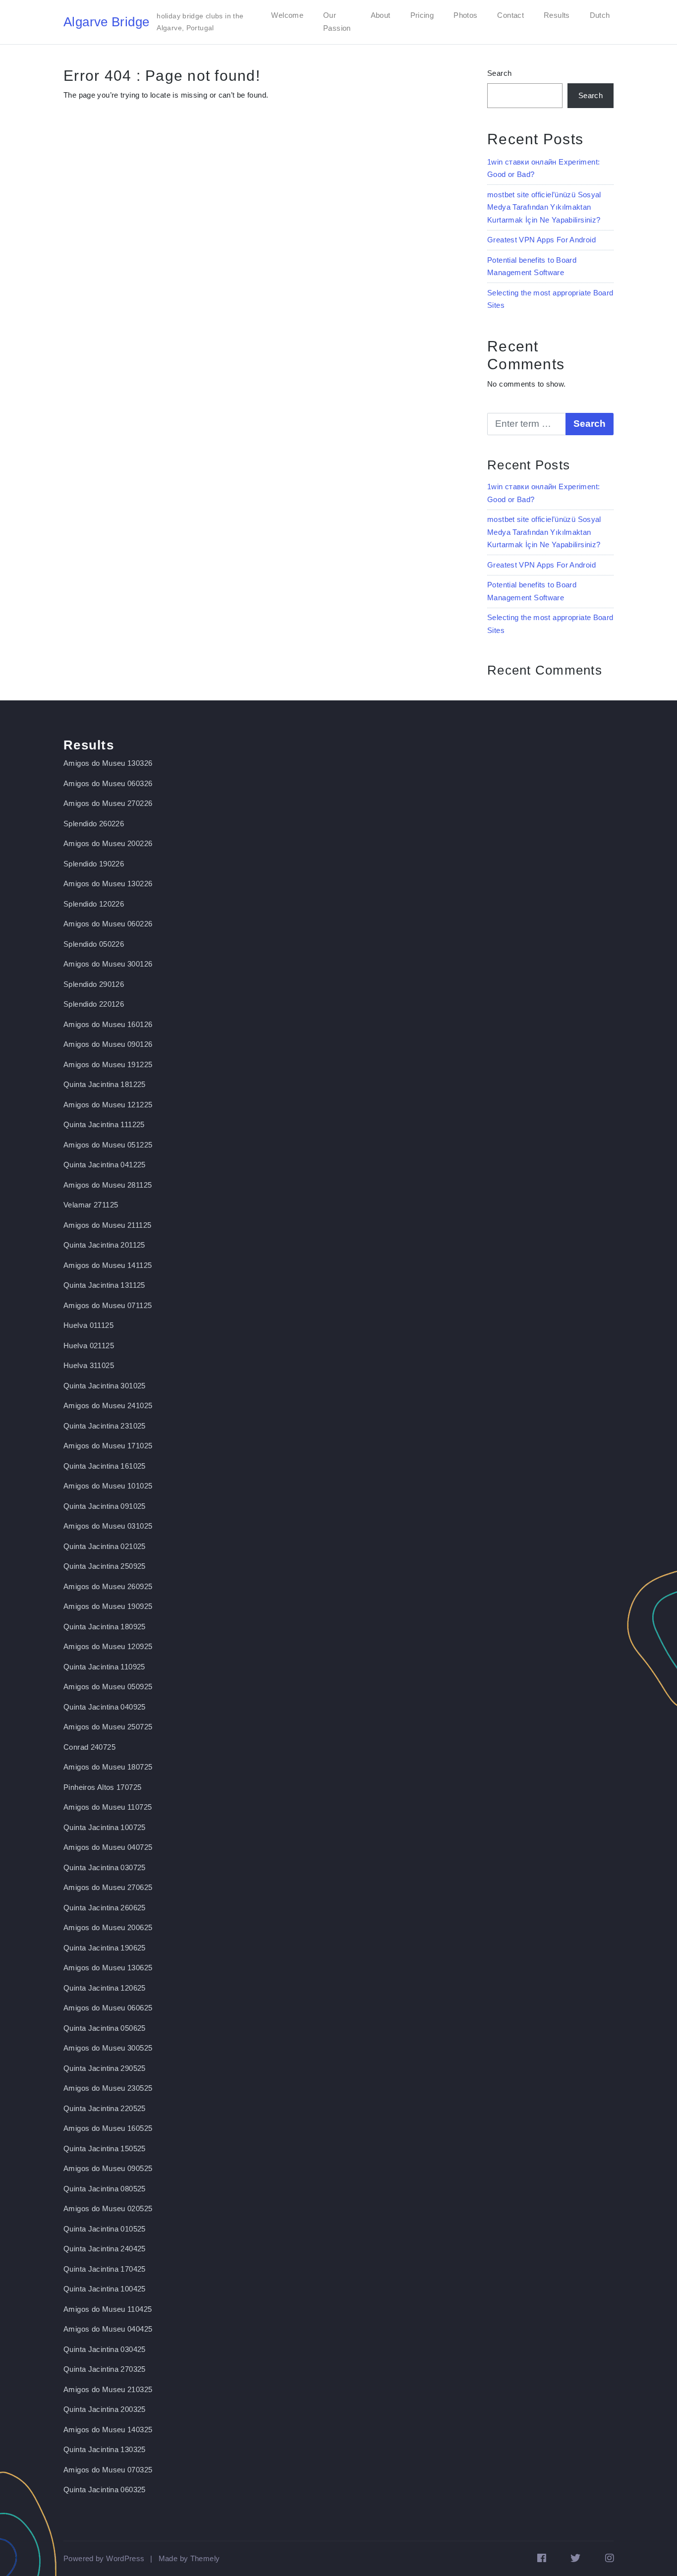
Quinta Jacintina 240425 (105, 2249)
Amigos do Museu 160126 (108, 1024)
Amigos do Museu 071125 (108, 1305)
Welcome (287, 15)
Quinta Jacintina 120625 (105, 1988)
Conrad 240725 (89, 1747)
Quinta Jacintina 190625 (105, 1948)
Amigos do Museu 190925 (108, 1606)
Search (499, 73)
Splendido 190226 (94, 864)
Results (557, 15)
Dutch (600, 15)
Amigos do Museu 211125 (107, 1225)
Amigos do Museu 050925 (108, 1687)
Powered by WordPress (104, 2558)
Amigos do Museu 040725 (108, 1847)
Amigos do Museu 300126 (108, 964)
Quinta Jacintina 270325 (105, 2369)
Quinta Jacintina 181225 (105, 1084)
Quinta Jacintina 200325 (105, 2409)
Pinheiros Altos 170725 (102, 1787)
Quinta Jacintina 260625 (105, 1908)
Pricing (422, 15)
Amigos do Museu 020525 (108, 2208)
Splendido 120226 (94, 904)
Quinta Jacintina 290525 (105, 2068)
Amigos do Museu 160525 (108, 2128)
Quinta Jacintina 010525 (105, 2229)
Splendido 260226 (94, 824)
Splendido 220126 (94, 1004)
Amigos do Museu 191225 (108, 1064)
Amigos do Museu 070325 (108, 2470)
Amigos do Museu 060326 (108, 783)
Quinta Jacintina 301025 (105, 1386)
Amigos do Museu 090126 (108, 1044)
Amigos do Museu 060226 (108, 924)
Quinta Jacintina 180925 (105, 1627)
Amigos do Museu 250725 (108, 1727)
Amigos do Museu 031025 (108, 1526)
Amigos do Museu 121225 (108, 1105)
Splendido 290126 (94, 984)
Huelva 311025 (89, 1365)
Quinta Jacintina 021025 (105, 1546)
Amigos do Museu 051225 (108, 1145)
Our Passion (337, 22)
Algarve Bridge (106, 22)
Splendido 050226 (94, 944)
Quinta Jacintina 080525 (105, 2189)
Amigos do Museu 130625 (108, 1968)
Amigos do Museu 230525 (108, 2088)
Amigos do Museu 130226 (108, 884)
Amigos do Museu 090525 (108, 2168)
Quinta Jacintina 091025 (105, 1506)
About (381, 15)
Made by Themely (189, 2558)
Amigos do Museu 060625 (108, 2008)
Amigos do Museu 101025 (108, 1486)
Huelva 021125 (89, 1345)
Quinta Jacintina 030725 (105, 1867)
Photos (465, 15)
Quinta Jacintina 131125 (104, 1285)
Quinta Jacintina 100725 (105, 1827)
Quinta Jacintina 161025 (105, 1466)
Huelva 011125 (88, 1325)
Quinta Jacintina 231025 (105, 1426)
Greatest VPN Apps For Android (541, 240)
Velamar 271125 (91, 1205)
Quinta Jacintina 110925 (104, 1667)
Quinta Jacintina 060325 (105, 2490)
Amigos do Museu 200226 (108, 843)
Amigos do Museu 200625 (108, 1927)
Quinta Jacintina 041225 (105, 1165)
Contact (510, 15)
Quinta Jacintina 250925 (105, 1566)
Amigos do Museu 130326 (108, 763)
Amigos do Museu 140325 (108, 2430)
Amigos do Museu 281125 (108, 1185)
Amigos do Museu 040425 (108, 2329)
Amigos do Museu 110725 (108, 1807)
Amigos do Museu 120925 (108, 1646)
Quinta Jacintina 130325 (105, 2449)
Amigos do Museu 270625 (108, 1887)
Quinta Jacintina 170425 (105, 2269)
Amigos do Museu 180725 (108, 1767)
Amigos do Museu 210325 (108, 2389)
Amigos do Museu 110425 (108, 2309)
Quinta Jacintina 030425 (105, 2349)
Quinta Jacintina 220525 (105, 2108)
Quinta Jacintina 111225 (104, 1124)
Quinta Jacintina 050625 (105, 2028)
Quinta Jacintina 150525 (105, 2148)
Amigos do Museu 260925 (108, 1586)
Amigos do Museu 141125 (108, 1265)
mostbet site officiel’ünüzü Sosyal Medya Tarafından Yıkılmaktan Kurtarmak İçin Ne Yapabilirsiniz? (544, 207)
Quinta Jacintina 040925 (105, 1707)
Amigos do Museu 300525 (108, 2048)
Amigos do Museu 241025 (108, 1405)
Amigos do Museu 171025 (108, 1446)
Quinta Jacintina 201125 (104, 1245)
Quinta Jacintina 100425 (105, 2289)
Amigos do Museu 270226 (108, 803)
